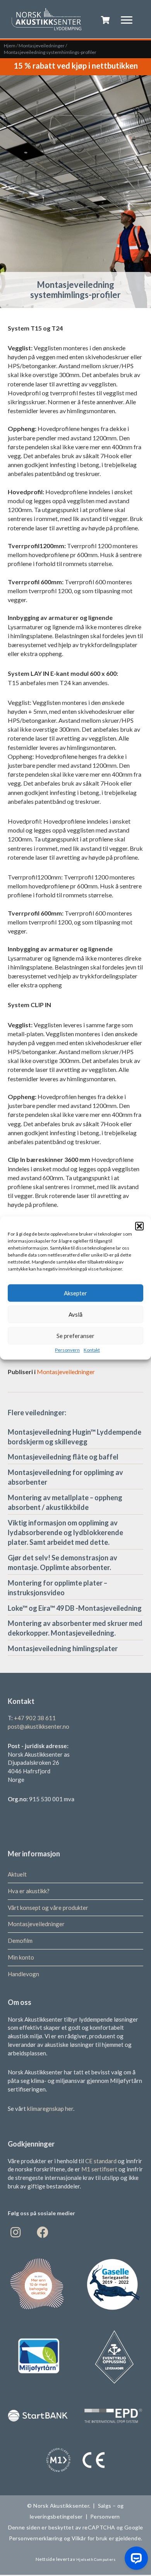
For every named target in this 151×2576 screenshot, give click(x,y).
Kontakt (92, 1350)
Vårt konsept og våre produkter (48, 1908)
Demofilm (20, 1941)
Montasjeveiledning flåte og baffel (63, 1457)
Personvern (67, 1350)
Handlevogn (23, 1974)
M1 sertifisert (100, 2169)
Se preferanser (75, 1336)
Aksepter (75, 1293)
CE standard (101, 2161)
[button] (139, 1226)
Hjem (10, 46)
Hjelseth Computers (96, 2559)
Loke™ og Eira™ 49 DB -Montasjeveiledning (75, 1608)
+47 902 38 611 (35, 1718)
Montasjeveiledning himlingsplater (63, 1648)
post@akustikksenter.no (39, 1726)
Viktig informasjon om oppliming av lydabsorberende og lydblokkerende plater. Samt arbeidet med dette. (65, 1532)
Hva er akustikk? (29, 1891)
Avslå (75, 1314)
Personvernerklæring (36, 2538)
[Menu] (127, 20)
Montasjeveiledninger (42, 46)
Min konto (21, 1957)
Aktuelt (17, 1874)
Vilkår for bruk (89, 2538)
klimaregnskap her (50, 2109)
